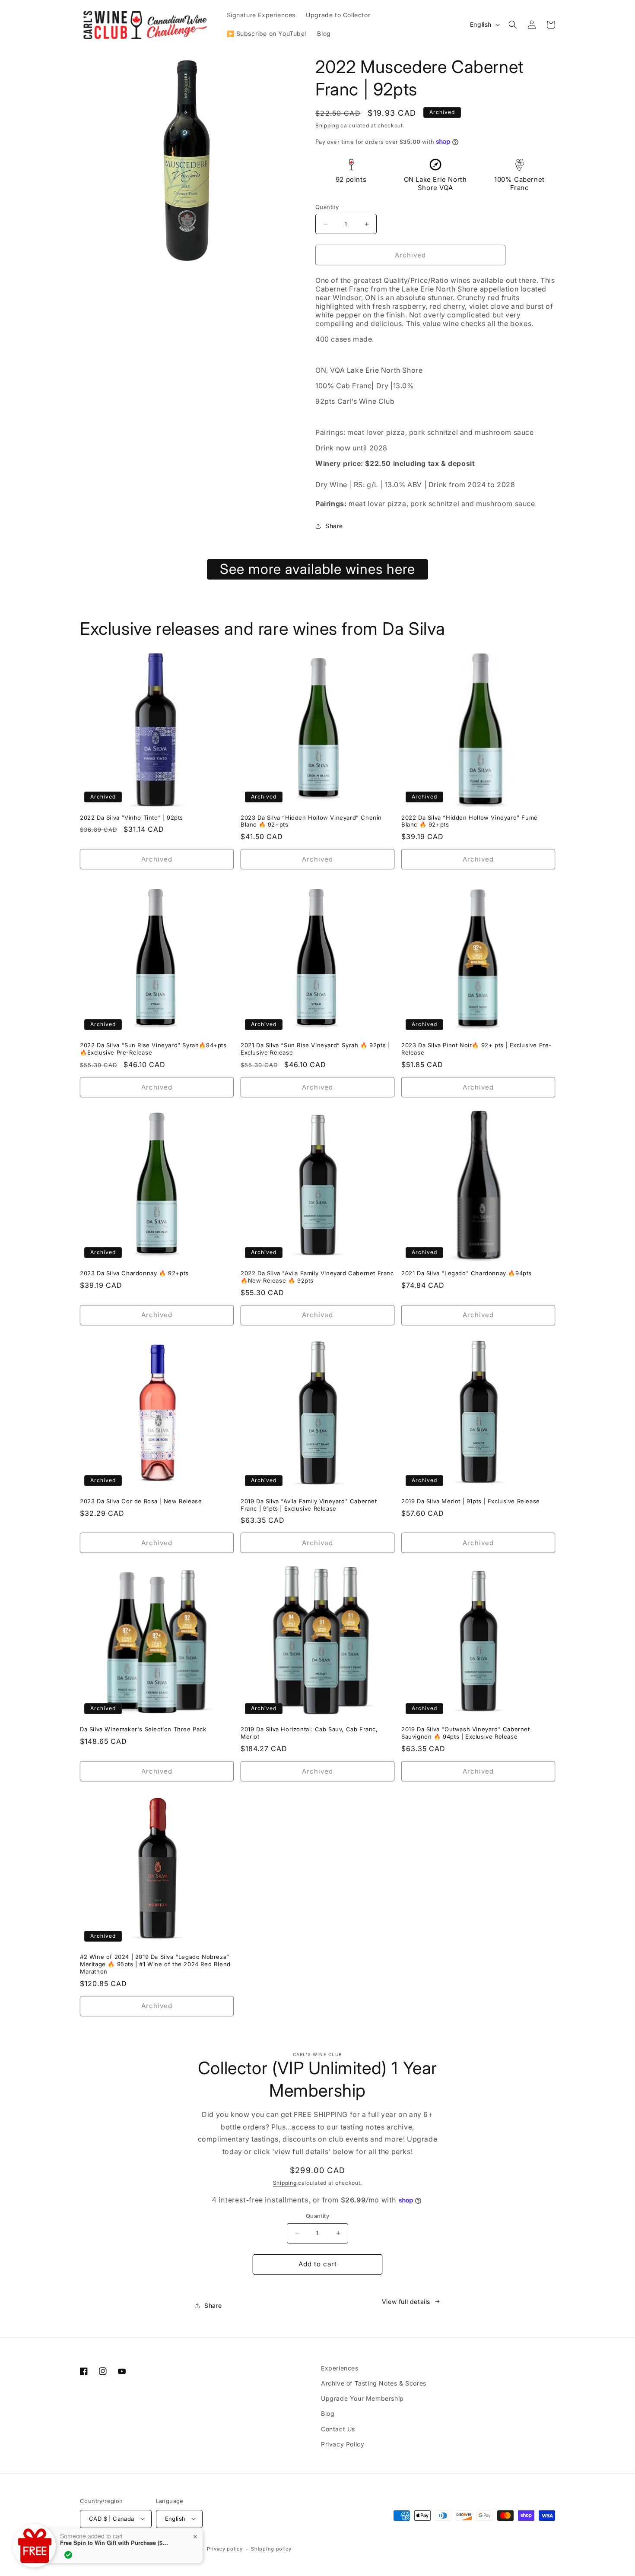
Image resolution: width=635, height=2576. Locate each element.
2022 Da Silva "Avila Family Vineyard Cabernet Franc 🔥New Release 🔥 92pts (317, 1277)
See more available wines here (317, 569)
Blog (328, 2413)
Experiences (340, 2368)
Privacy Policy (343, 2444)
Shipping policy (271, 2549)
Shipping (327, 125)
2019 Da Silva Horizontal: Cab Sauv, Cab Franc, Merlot (309, 1733)
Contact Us (338, 2429)
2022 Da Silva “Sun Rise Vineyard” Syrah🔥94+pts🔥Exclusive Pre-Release (153, 1049)
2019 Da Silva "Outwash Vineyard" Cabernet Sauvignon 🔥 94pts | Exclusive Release (466, 1733)
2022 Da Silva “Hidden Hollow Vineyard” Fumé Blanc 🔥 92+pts (470, 821)
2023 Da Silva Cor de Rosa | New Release (141, 1501)
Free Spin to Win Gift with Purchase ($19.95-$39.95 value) (114, 2543)
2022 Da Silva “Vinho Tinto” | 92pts (132, 817)
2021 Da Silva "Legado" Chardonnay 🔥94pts (467, 1273)
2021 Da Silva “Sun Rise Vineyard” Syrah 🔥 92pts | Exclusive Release (315, 1049)
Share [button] (334, 526)
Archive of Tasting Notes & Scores (374, 2383)
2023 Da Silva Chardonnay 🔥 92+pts (134, 1273)
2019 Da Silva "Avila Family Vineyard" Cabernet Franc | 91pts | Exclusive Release (309, 1505)
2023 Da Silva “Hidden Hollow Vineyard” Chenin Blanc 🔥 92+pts (311, 821)
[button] (513, 25)
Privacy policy (225, 2549)
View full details (406, 2302)
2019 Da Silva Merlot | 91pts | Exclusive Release (471, 1501)
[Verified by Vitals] (68, 2555)
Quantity (327, 207)
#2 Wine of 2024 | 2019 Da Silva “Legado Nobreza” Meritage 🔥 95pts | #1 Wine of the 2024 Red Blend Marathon (155, 1964)
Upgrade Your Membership (362, 2398)
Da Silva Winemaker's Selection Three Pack (143, 1729)
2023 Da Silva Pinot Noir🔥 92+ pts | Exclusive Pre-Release (476, 1049)
